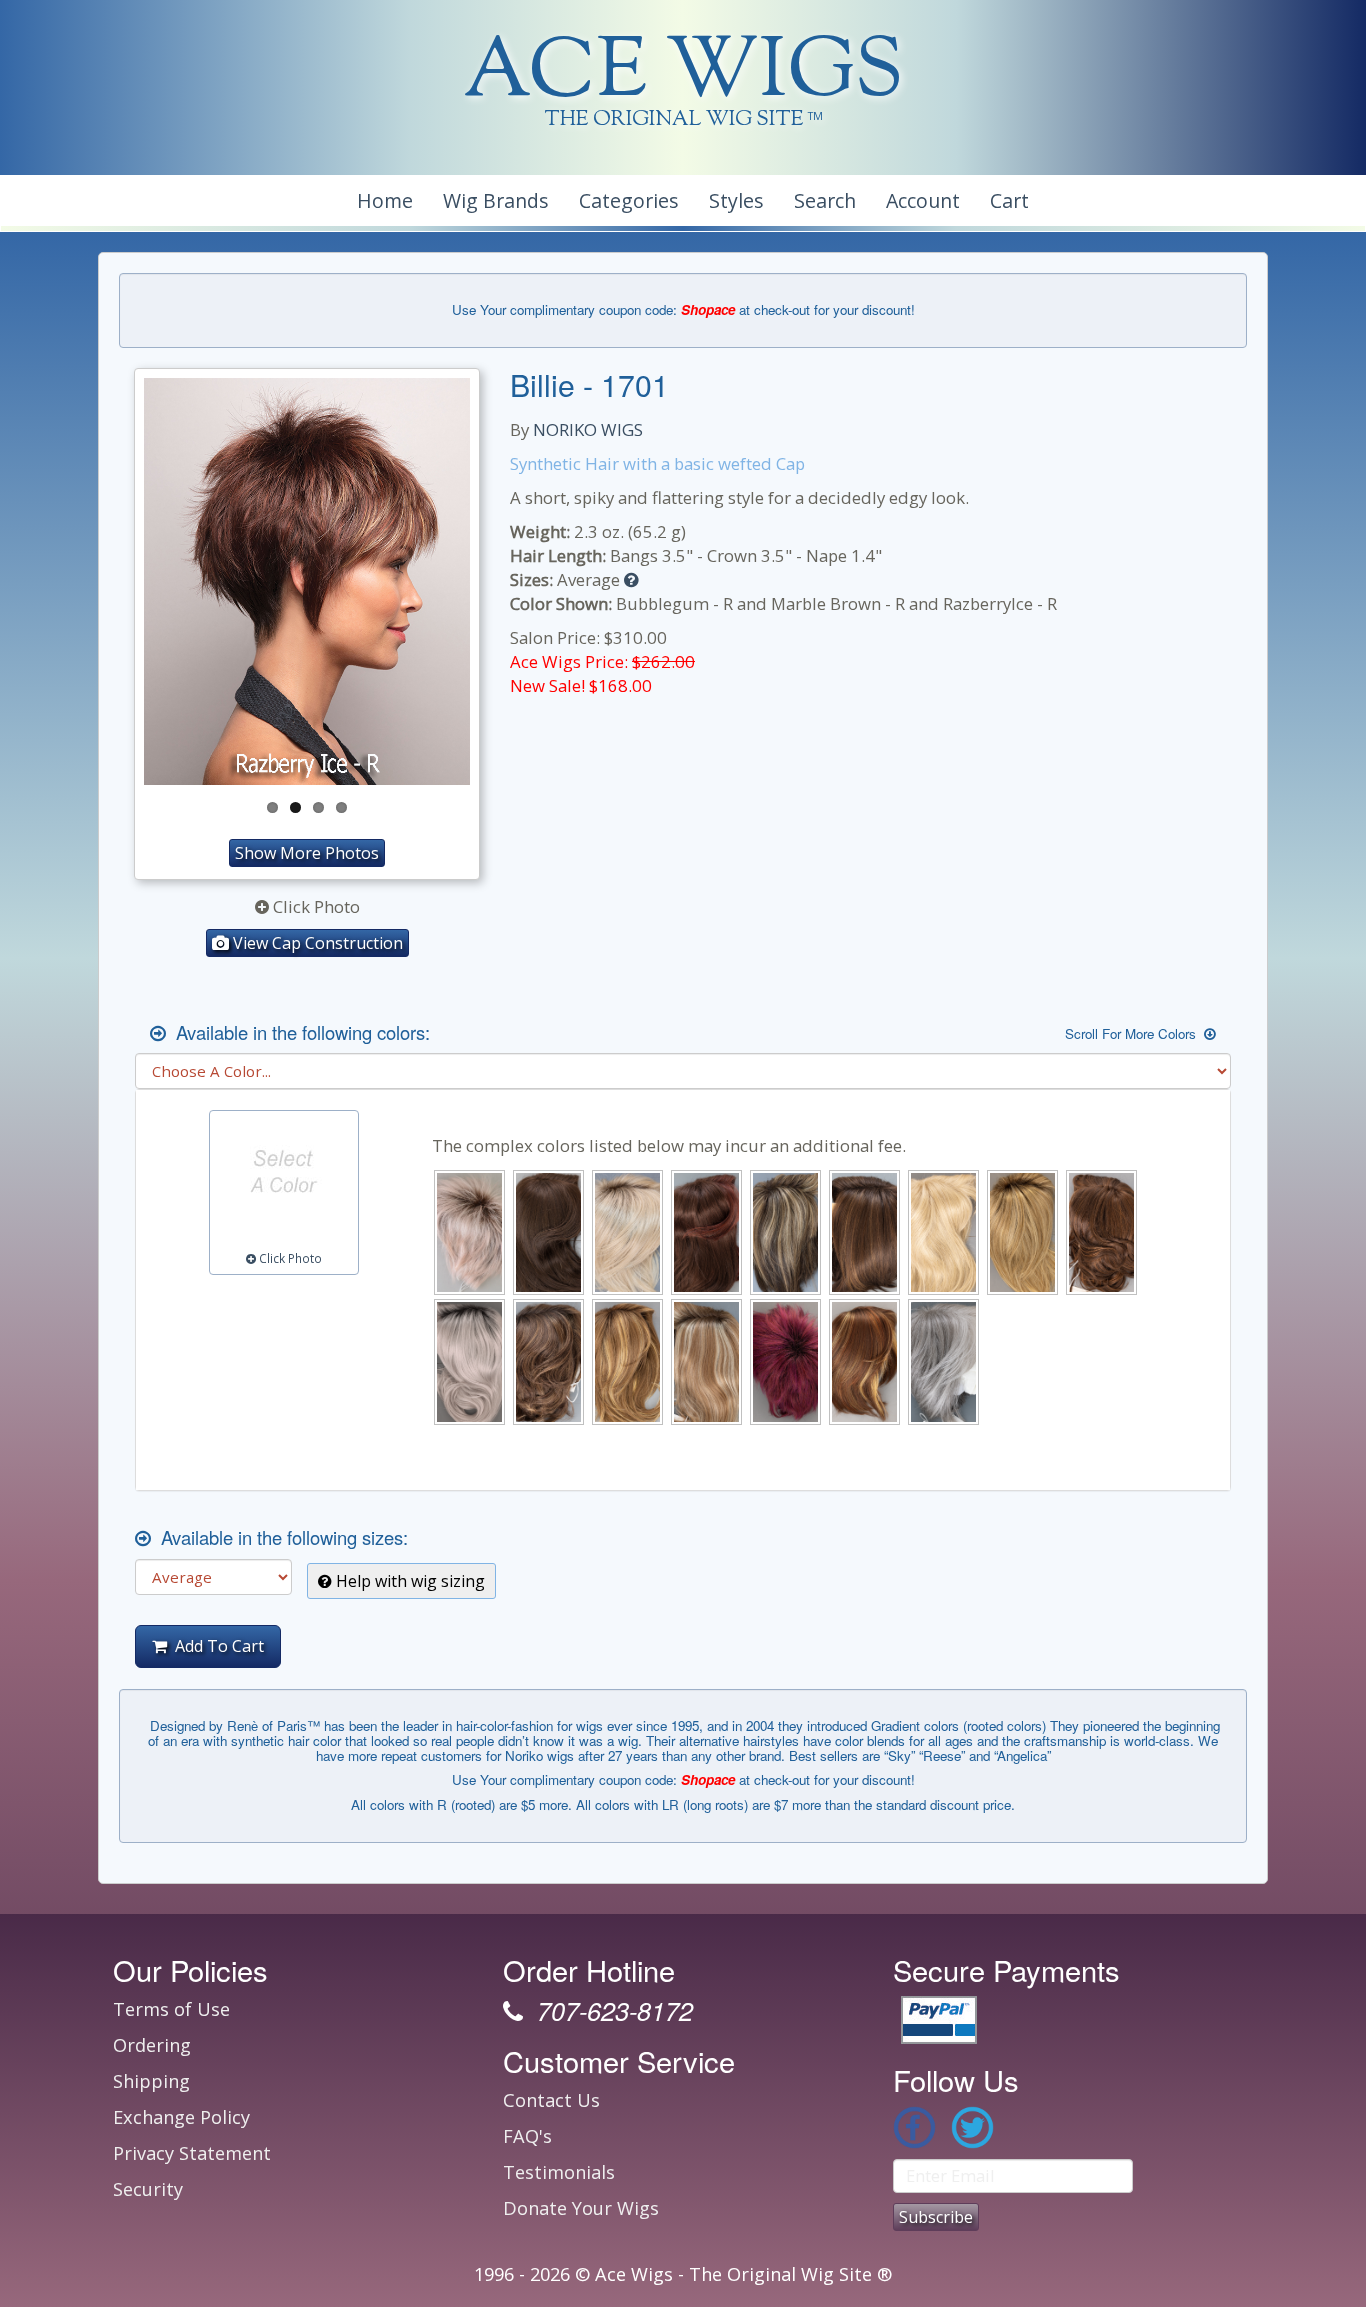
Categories (629, 200)
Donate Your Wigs (581, 2208)
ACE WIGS (683, 74)
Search (825, 200)
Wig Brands (496, 200)
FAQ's (527, 2136)
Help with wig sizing (408, 1581)
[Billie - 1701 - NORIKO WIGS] (307, 582)
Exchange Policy (181, 2117)
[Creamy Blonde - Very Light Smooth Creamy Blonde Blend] (943, 1232)
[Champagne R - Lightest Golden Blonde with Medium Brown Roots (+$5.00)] (627, 1232)
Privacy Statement (192, 2153)
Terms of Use (171, 2009)
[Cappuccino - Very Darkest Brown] (548, 1232)
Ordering (152, 2045)
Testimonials (559, 2172)
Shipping (151, 2081)
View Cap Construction (316, 943)
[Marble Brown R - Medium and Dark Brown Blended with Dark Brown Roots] (548, 1361)
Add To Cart (215, 1646)
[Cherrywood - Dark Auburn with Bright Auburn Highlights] (706, 1232)
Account (923, 200)
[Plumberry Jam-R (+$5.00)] (785, 1361)
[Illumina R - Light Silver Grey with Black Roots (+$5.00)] (469, 1361)
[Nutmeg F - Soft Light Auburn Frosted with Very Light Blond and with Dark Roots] (706, 1361)
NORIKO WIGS (588, 429)
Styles (736, 200)
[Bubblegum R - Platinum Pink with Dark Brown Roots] (469, 1232)
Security (148, 2189)
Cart (1009, 200)
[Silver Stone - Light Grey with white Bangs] (943, 1361)
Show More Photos (307, 853)
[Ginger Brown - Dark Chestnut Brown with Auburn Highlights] (1101, 1232)
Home (385, 200)
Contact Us (551, 2100)
